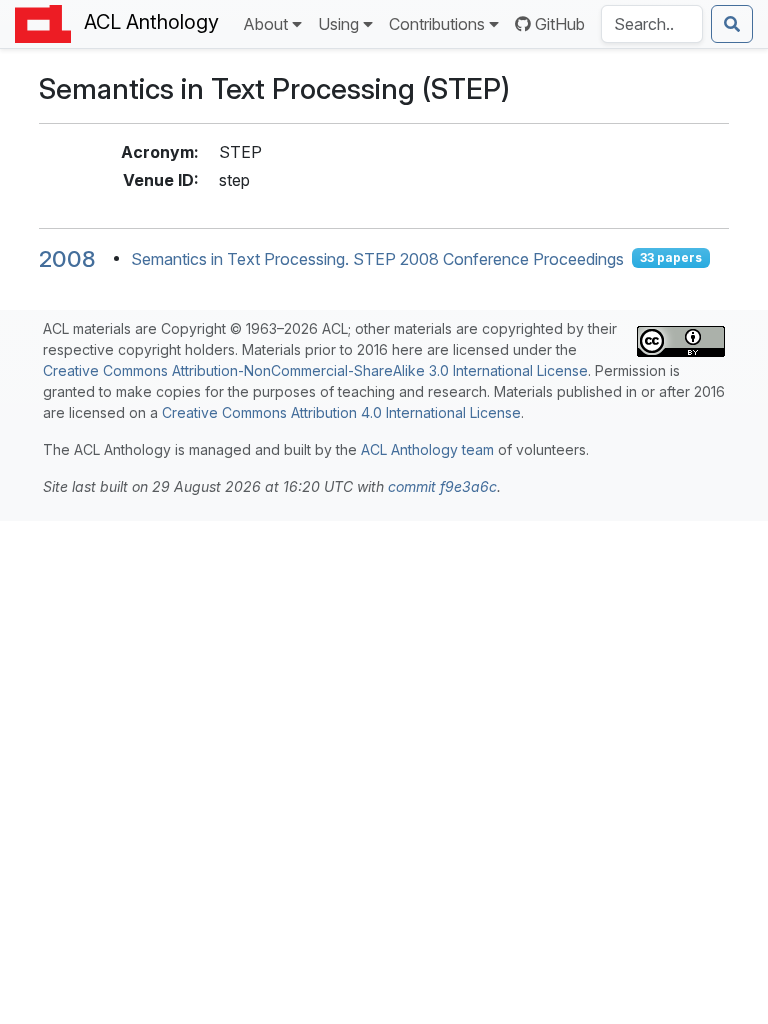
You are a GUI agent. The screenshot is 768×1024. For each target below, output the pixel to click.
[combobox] (652, 24)
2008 (67, 258)
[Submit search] (732, 24)
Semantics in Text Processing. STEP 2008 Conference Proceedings (377, 258)
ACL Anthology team (427, 449)
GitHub (560, 24)
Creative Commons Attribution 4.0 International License (341, 412)
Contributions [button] (437, 24)
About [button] (265, 24)
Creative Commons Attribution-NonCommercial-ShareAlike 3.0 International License (315, 370)
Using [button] (338, 24)
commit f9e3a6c (442, 486)
